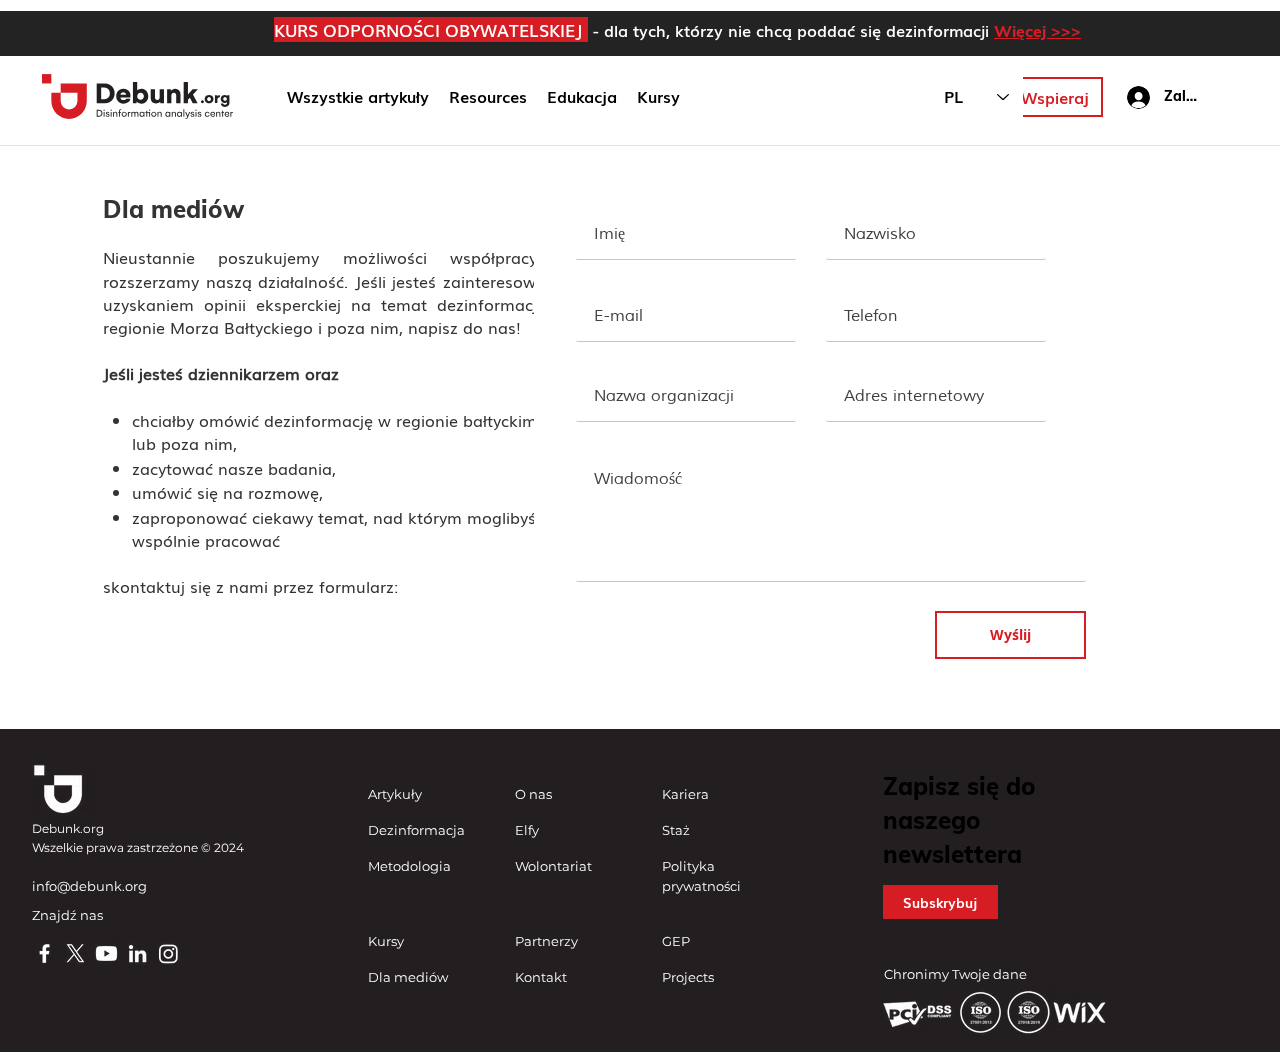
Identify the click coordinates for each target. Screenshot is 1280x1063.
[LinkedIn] (137, 953)
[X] (75, 953)
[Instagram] (168, 953)
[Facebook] (44, 953)
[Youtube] (106, 953)
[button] (582, 97)
